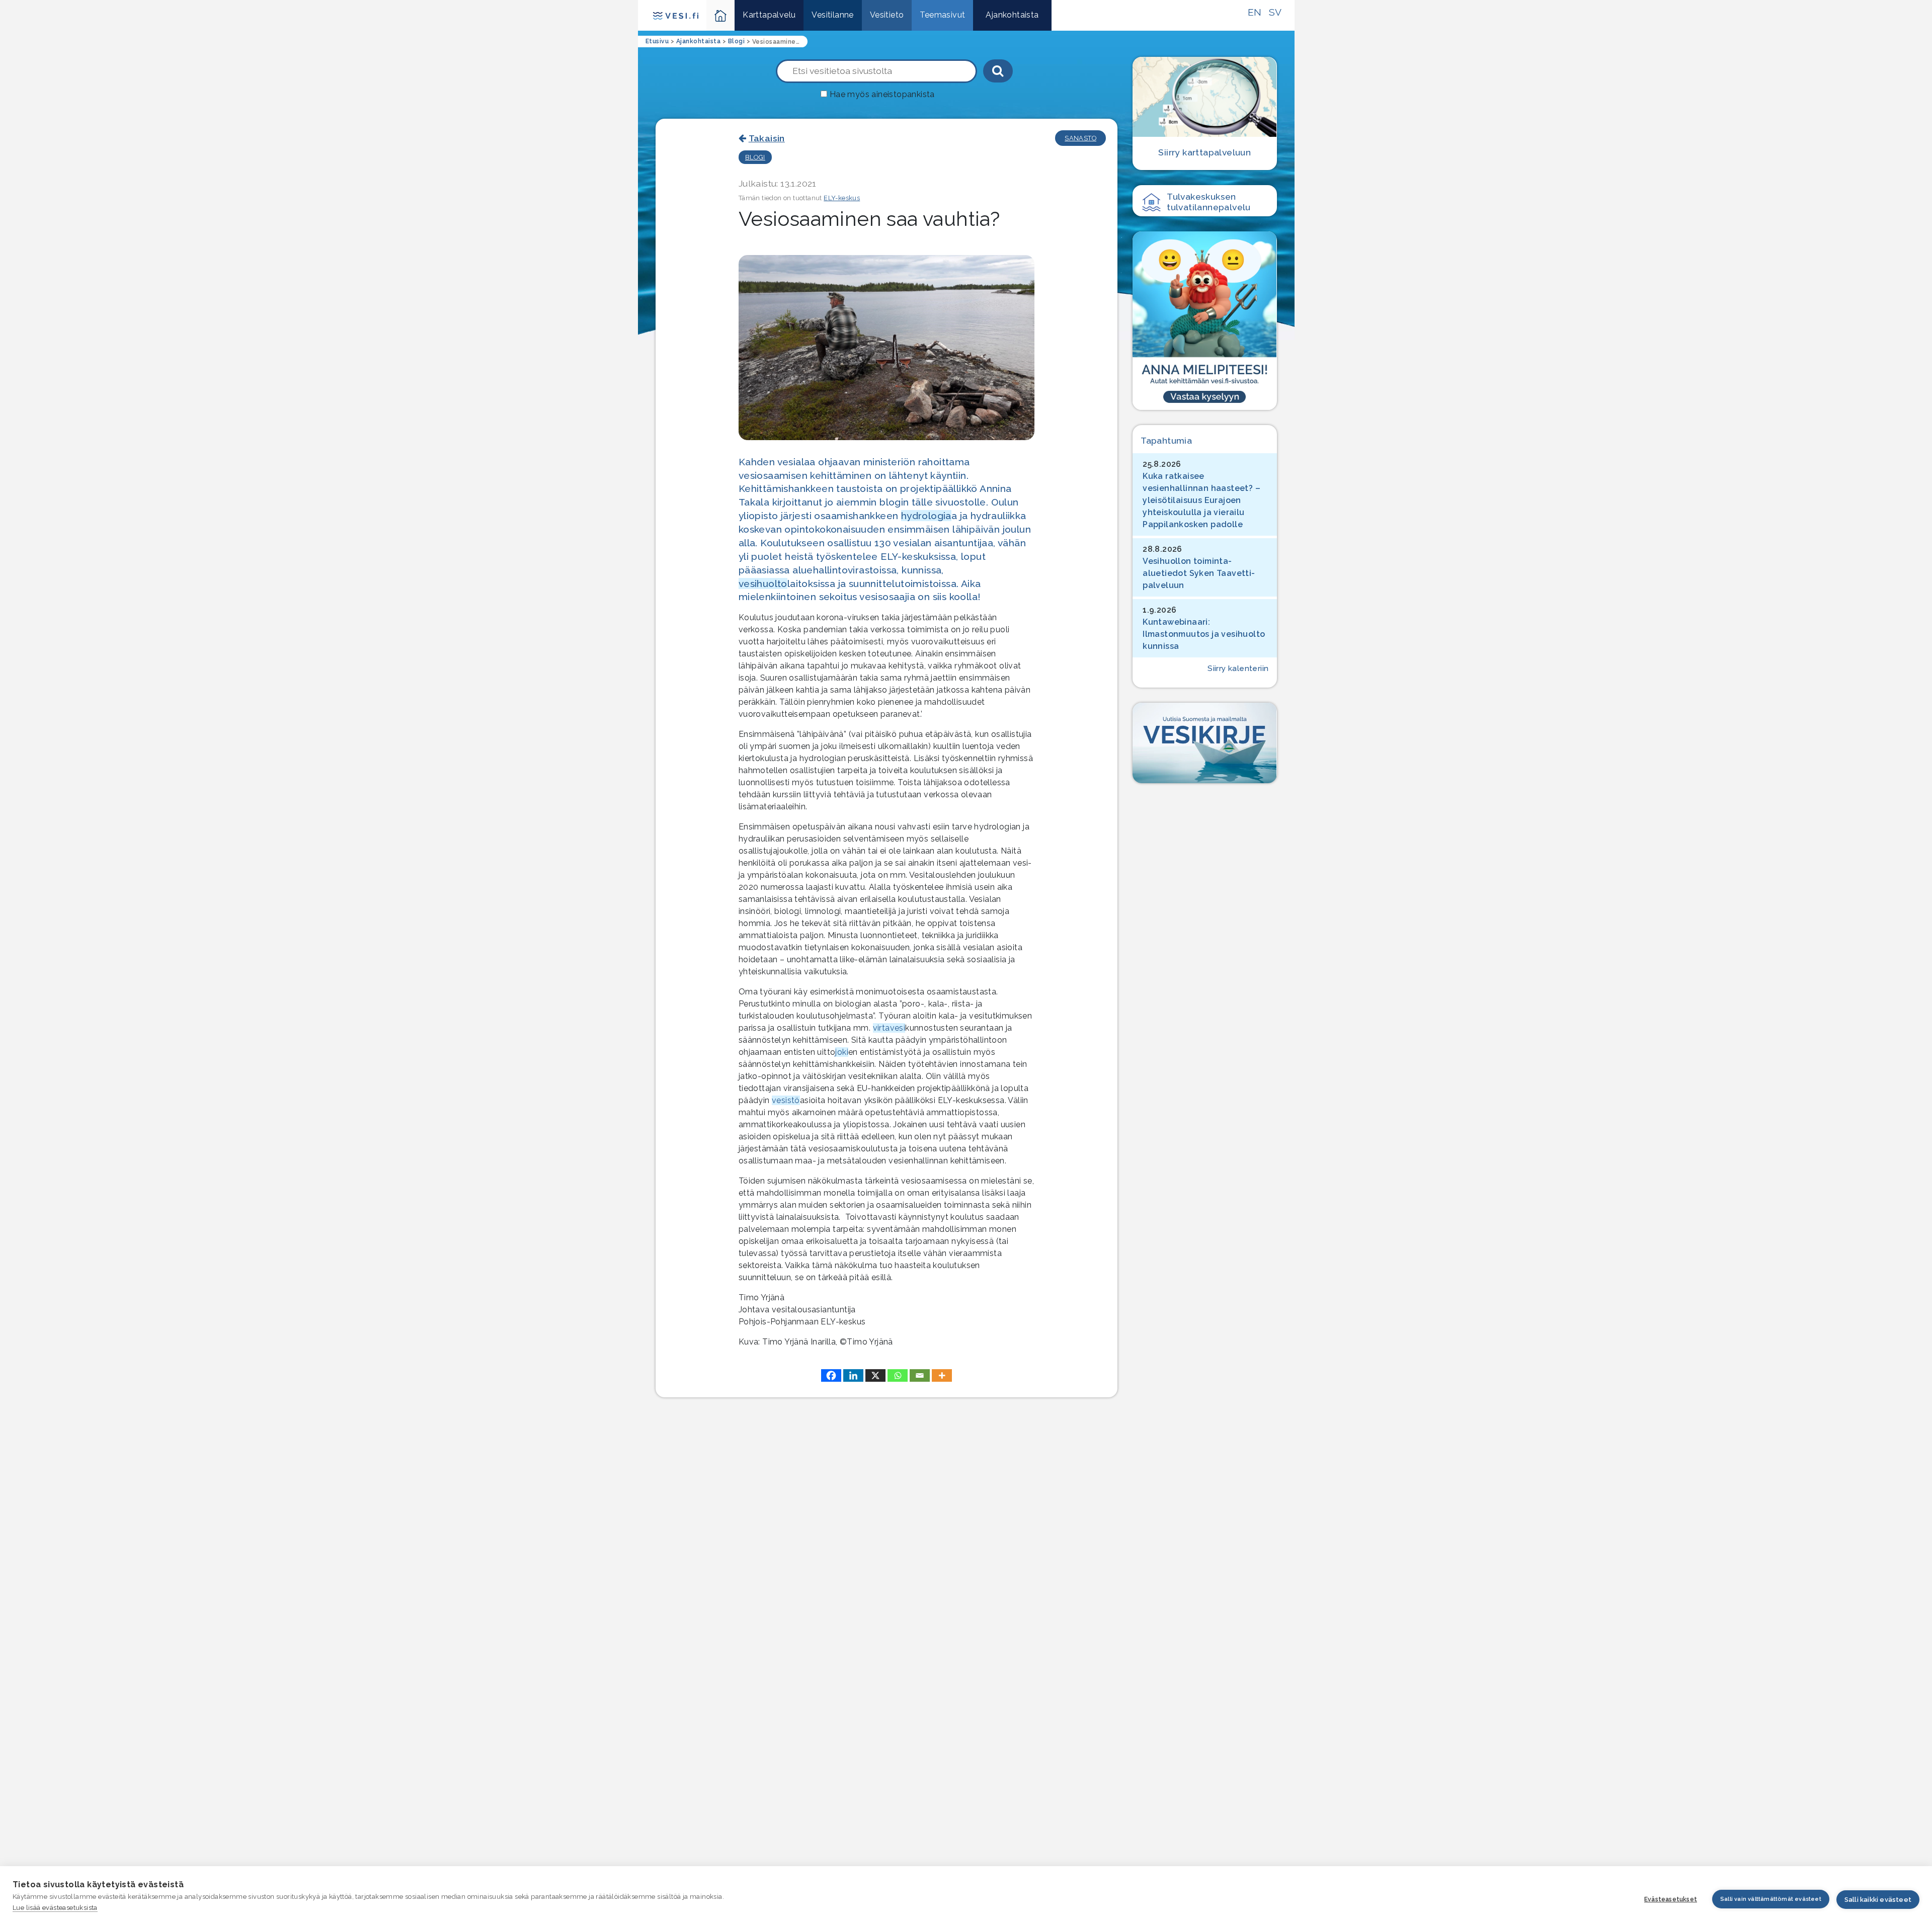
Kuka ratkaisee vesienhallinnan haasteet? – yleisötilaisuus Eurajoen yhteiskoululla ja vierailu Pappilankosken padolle (1201, 500)
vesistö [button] (786, 1100)
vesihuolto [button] (763, 583)
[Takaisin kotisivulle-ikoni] (721, 15)
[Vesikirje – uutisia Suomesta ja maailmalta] (1204, 743)
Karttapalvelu (769, 15)
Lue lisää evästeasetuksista (55, 1908)
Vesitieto (887, 15)
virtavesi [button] (889, 1028)
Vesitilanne (832, 15)
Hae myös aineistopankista (882, 94)
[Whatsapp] (898, 1375)
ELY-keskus (842, 198)
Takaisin (767, 138)
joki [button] (842, 1052)
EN (1255, 12)
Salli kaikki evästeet (1878, 1900)
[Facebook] (831, 1375)
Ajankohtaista (1012, 15)
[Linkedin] (853, 1375)
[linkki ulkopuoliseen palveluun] (1204, 320)
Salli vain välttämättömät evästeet (1771, 1899)
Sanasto (1080, 138)
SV (1275, 12)
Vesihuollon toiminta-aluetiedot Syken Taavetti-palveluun (1199, 573)
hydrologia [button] (926, 516)
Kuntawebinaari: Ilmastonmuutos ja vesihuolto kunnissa (1204, 634)
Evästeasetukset (1671, 1899)
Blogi (755, 157)
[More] (942, 1375)
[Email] (920, 1375)
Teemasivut (942, 15)
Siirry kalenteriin (1238, 668)
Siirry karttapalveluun (1204, 152)
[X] (875, 1375)
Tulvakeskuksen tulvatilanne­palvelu (1209, 202)
